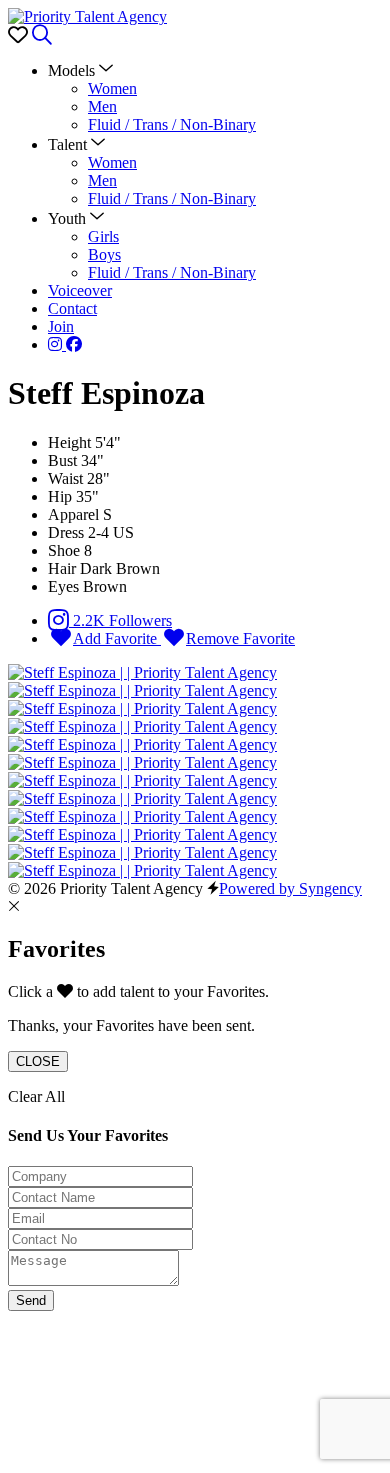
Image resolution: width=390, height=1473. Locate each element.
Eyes (63, 586)
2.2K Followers (120, 620)
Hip (60, 496)
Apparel (73, 514)
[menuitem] (112, 88)
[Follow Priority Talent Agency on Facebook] (74, 344)
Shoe (64, 550)
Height (69, 442)
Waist (65, 478)
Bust (62, 460)
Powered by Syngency (290, 888)
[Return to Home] (87, 16)
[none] (80, 70)
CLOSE (38, 1061)
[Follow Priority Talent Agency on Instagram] (57, 344)
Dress (66, 532)
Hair (62, 568)
